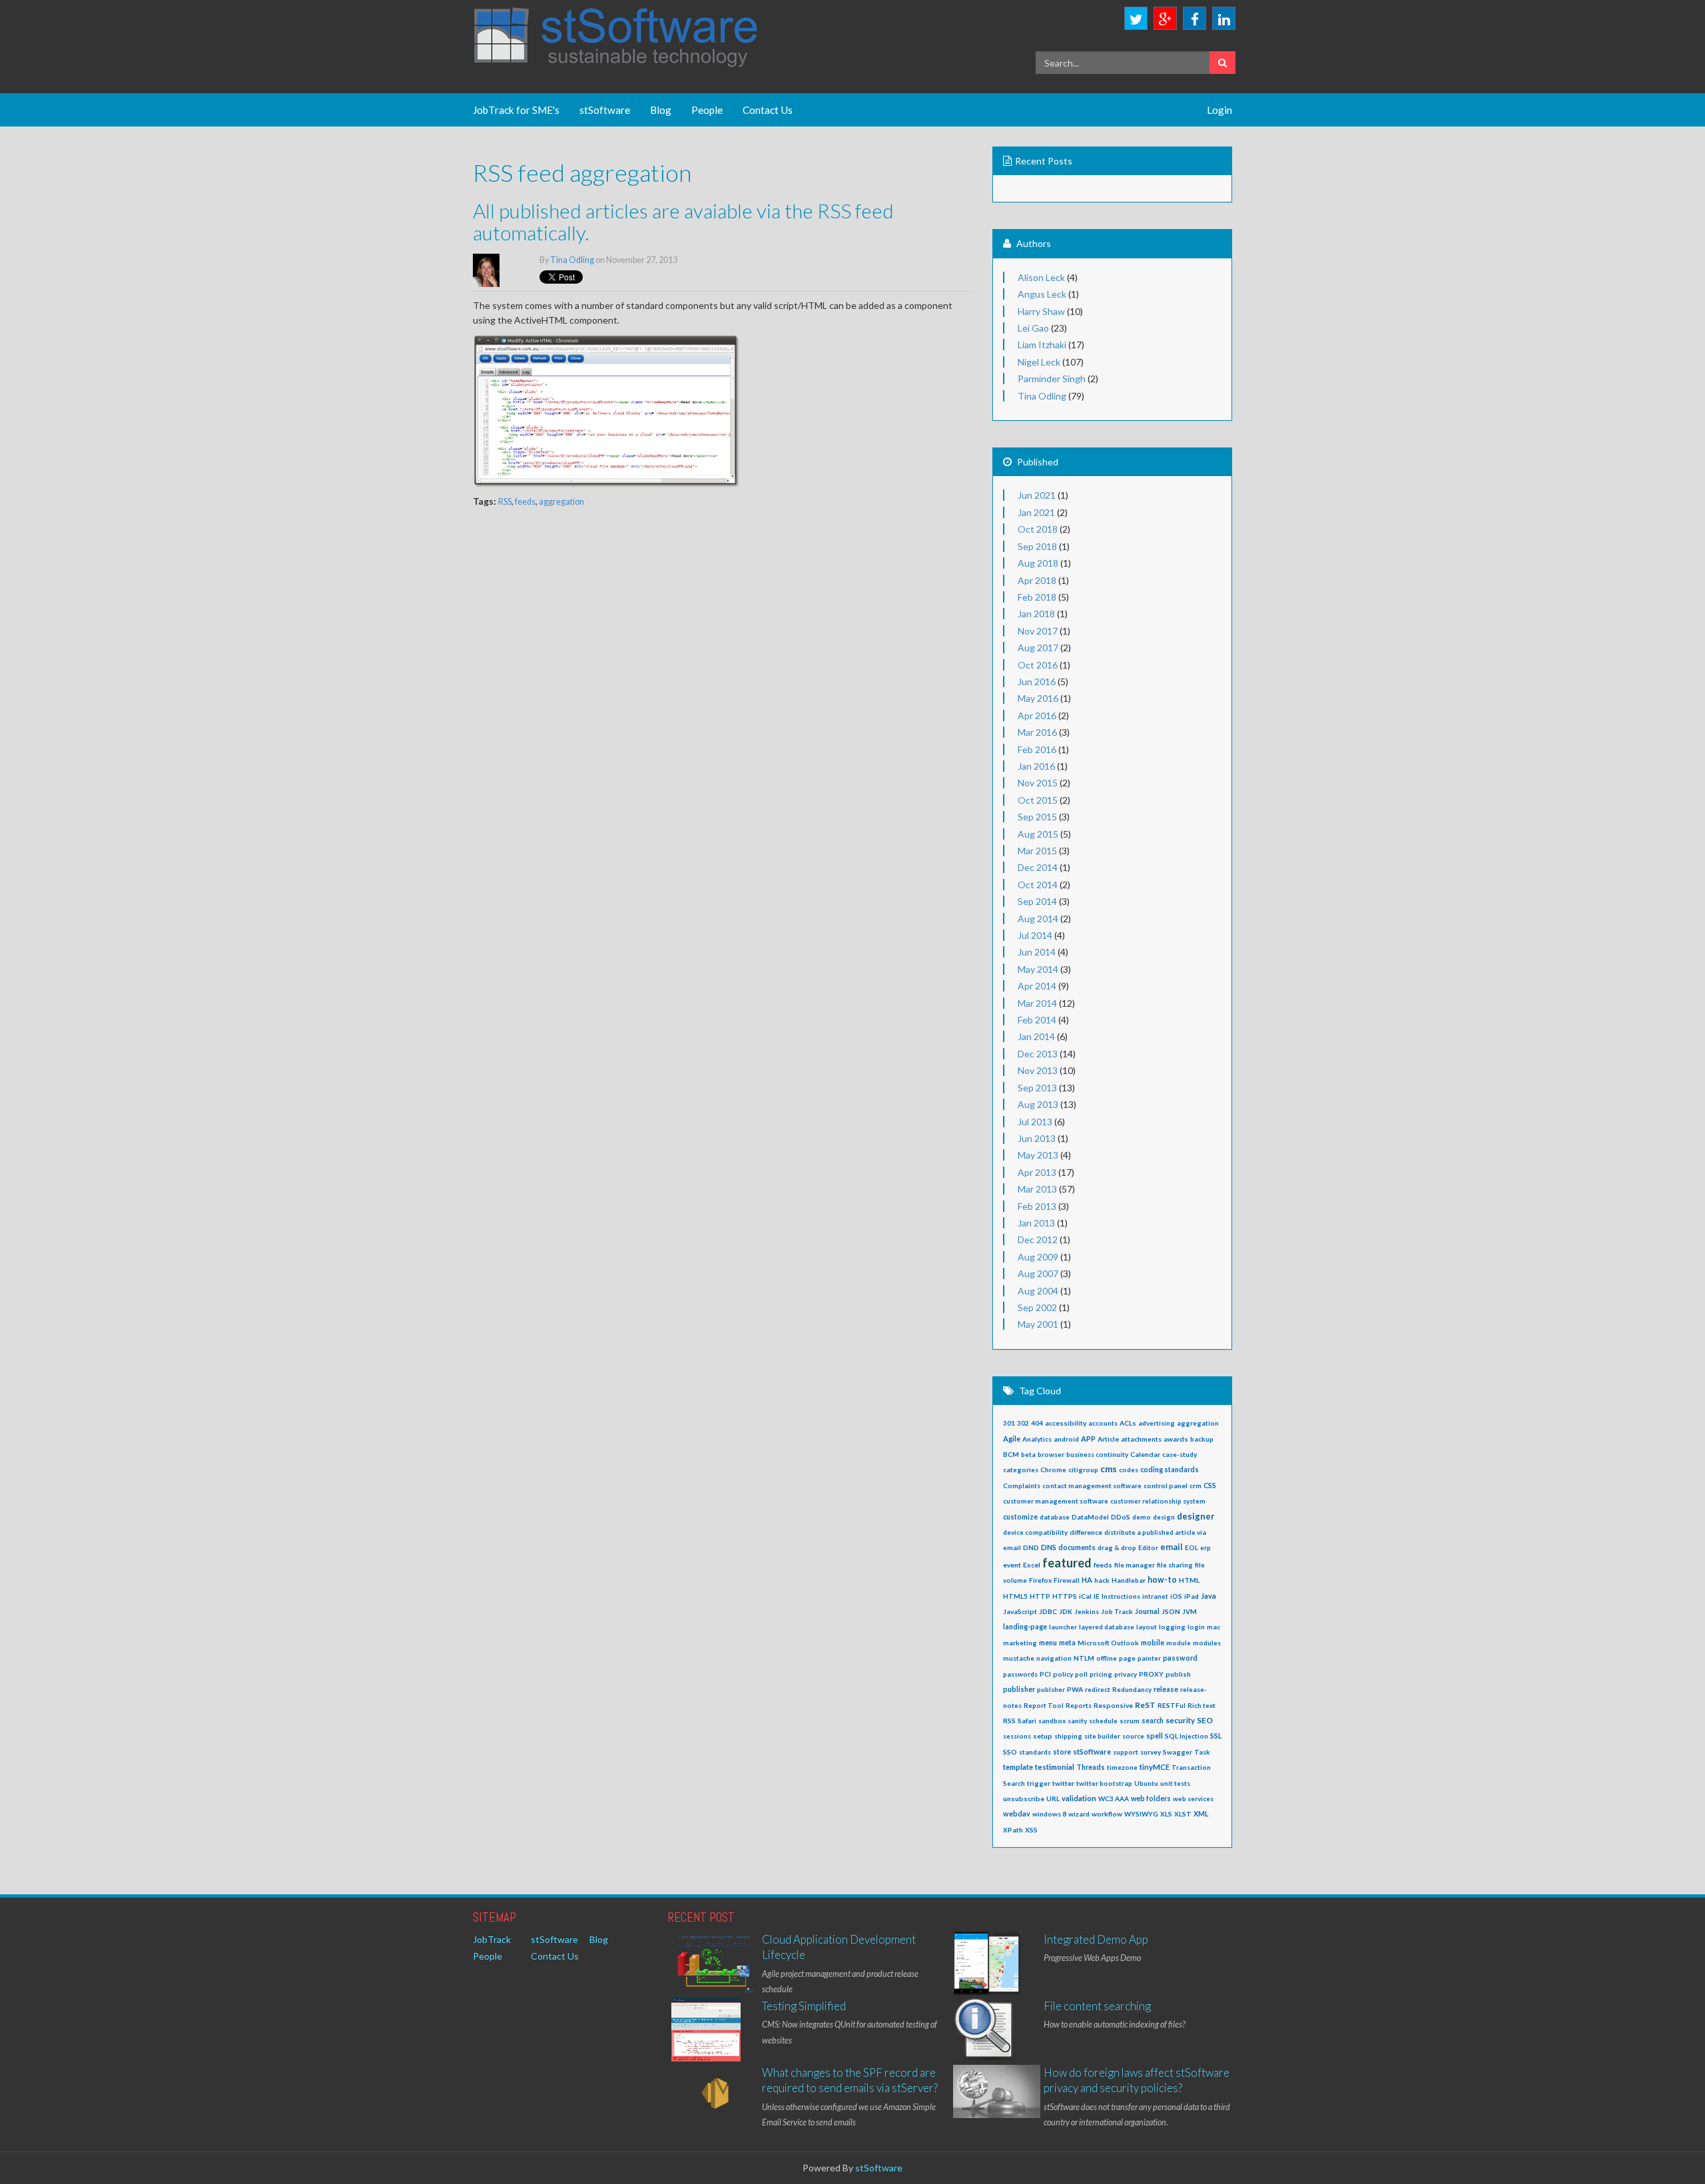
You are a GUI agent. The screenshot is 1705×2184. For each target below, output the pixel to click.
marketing (1020, 1643)
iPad (1192, 1596)
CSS (1210, 1486)
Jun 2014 (1037, 952)
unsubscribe (1024, 1798)
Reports (1079, 1705)
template (1018, 1767)
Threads (1091, 1767)
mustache (1019, 1658)
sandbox (1052, 1721)
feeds (525, 502)
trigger (1039, 1783)
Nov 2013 (1038, 1070)
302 (1023, 1423)
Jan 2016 (1036, 766)
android (1066, 1439)
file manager (1135, 1565)
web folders (1151, 1798)
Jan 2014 (1036, 1036)
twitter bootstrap (1104, 1783)
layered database (1107, 1627)
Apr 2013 (1037, 1172)
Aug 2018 (1038, 563)
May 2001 (1038, 1324)
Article (1108, 1439)
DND (1031, 1547)
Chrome (1053, 1470)
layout (1147, 1627)
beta (1028, 1454)
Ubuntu (1146, 1783)
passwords (1020, 1674)
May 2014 (1038, 969)
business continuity (1097, 1454)
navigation (1054, 1658)
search (1153, 1721)
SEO (1205, 1720)
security (1180, 1720)
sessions (1017, 1736)
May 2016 (1038, 698)
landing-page (1025, 1627)
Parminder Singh (1052, 379)
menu (1048, 1643)
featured (1067, 1563)
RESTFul (1172, 1705)
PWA (1075, 1689)
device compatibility (1035, 1532)
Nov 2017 (1038, 631)
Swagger (1178, 1752)
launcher (1063, 1627)
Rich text (1201, 1705)
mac (1213, 1627)
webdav (1017, 1813)
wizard (1079, 1814)
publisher (1019, 1689)
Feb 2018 (1037, 597)
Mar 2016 (1037, 732)
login (1196, 1627)
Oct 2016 (1038, 665)
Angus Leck (1042, 294)
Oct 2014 (1038, 885)
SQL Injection (1187, 1736)
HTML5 (1015, 1596)
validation (1079, 1798)
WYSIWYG (1141, 1814)
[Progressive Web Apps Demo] (987, 1965)
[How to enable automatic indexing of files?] (985, 2032)
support (1126, 1752)
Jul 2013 (1035, 1122)
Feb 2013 (1037, 1206)
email (1172, 1547)
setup (1043, 1736)
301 (1009, 1423)
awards (1176, 1439)
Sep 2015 (1037, 817)
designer (1196, 1516)
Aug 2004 (1038, 1291)
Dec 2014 (1038, 867)
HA (1087, 1580)
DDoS (1121, 1517)
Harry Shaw (1041, 311)
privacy (1126, 1674)
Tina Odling (573, 260)
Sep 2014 (1037, 901)
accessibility (1066, 1423)
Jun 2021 (1037, 495)
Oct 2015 (1038, 800)
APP (1088, 1439)
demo (1142, 1517)
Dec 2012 (1038, 1239)
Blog (661, 110)
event (1012, 1565)
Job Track (1117, 1611)
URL (1053, 1798)
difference (1086, 1532)
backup (1202, 1439)
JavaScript (1020, 1611)
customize (1020, 1517)
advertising (1157, 1423)
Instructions (1121, 1596)
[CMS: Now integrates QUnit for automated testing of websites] (706, 2032)
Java (1208, 1596)
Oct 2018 (1038, 529)
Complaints (1022, 1486)
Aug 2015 (1038, 834)
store (1062, 1752)
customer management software (1056, 1501)
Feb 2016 (1037, 749)
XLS (1166, 1814)
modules (1207, 1643)
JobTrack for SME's (516, 110)
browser (1051, 1454)
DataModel (1090, 1517)
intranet (1155, 1596)
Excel (1032, 1565)
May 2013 (1038, 1155)
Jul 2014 (1035, 935)
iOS (1176, 1596)
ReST (1145, 1705)
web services (1193, 1798)
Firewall (1067, 1580)
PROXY (1151, 1674)
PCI (1045, 1674)
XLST (1183, 1814)
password (1180, 1658)
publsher (1051, 1689)
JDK (1066, 1611)
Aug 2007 (1038, 1273)
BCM (1011, 1454)
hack (1102, 1580)
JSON (1171, 1611)
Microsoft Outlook (1108, 1643)
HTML (1189, 1580)
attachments (1141, 1439)
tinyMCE (1155, 1767)
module (1179, 1643)
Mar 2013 (1037, 1189)
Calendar (1145, 1454)
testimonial (1055, 1767)
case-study (1180, 1454)
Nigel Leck (1039, 362)
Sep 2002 (1037, 1307)
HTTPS (1065, 1596)
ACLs (1128, 1423)
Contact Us (768, 110)
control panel (1166, 1486)
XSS (1031, 1830)
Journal (1147, 1611)
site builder (1102, 1736)
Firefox (1040, 1580)
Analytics (1037, 1439)
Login (1219, 110)
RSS (505, 502)
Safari (1027, 1721)
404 (1037, 1423)
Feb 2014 (1037, 1020)
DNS (1049, 1547)
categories (1021, 1470)
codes (1129, 1470)
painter (1149, 1658)
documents (1077, 1547)
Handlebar (1129, 1580)
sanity (1077, 1721)
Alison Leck (1041, 277)
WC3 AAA (1114, 1798)
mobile (1153, 1643)
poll (1081, 1674)
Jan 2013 (1036, 1223)
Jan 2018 (1036, 614)
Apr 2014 (1037, 986)
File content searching (1097, 2006)
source (1133, 1736)
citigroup (1083, 1470)
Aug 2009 (1038, 1257)
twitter (1063, 1783)
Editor (1148, 1547)
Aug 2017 (1038, 648)
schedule (1103, 1721)
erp (1205, 1547)
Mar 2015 (1037, 851)
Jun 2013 (1037, 1138)
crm (1195, 1486)
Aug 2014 (1038, 919)
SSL (1216, 1736)
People (707, 110)
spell (1155, 1736)
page (1127, 1658)
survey (1151, 1752)
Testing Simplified (804, 2006)
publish (1178, 1674)
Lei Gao (1033, 328)
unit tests (1175, 1783)
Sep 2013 (1037, 1088)
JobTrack (492, 1939)
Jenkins (1087, 1611)
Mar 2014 (1037, 1003)
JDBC (1048, 1611)
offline (1107, 1658)
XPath (1013, 1830)
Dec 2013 (1038, 1054)
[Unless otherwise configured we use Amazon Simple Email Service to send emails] (715, 2095)
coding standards (1170, 1470)
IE (1097, 1596)
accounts (1103, 1423)
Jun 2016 (1037, 682)
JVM (1190, 1611)
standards (1035, 1752)
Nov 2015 (1038, 783)
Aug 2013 (1038, 1104)
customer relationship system (1158, 1501)
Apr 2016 (1037, 715)
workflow (1107, 1814)
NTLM (1084, 1658)
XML (1201, 1814)
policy (1063, 1674)
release (1166, 1689)
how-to (1162, 1580)
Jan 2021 (1036, 512)
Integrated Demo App (1096, 1939)
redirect (1098, 1689)
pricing (1101, 1674)
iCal (1085, 1596)
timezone (1122, 1767)
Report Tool (1044, 1705)
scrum (1130, 1721)
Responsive (1113, 1705)
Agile (1012, 1439)
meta (1067, 1643)
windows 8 (1049, 1814)
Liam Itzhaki (1042, 345)
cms (1109, 1469)
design (1164, 1517)
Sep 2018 (1037, 546)
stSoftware (605, 110)
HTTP (1040, 1596)
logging (1172, 1627)
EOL (1192, 1547)
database (1055, 1517)
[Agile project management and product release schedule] (715, 1964)
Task (1202, 1752)
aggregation (561, 502)
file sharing (1175, 1565)
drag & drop (1117, 1547)
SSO (1010, 1752)
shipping (1068, 1736)
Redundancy (1132, 1689)
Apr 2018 (1037, 580)
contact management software (1092, 1486)
